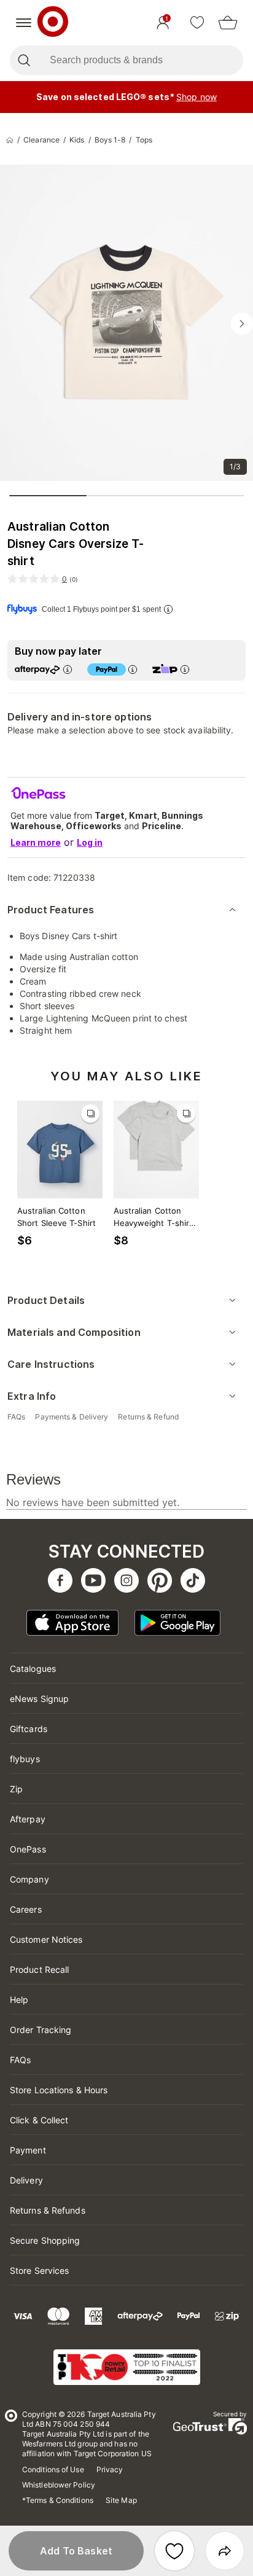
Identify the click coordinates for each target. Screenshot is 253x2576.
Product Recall (39, 1969)
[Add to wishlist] (174, 2551)
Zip (16, 1789)
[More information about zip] (185, 669)
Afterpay (28, 1819)
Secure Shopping (45, 2240)
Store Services (39, 2270)
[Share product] (225, 2551)
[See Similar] (90, 1114)
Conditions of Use (53, 2469)
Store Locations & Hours (59, 2090)
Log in (90, 842)
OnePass (28, 1849)
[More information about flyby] (168, 609)
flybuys (25, 1759)
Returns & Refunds (48, 2210)
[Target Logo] (53, 23)
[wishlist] (197, 23)
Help (19, 2000)
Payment (28, 2150)
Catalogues (33, 1669)
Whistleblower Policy (59, 2485)
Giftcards (29, 1729)
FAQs (20, 2060)
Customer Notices (46, 1939)
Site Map (121, 2500)
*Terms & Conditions (58, 2500)
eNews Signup (39, 1699)
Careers (26, 1909)
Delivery (26, 2180)
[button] (76, 2551)
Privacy (110, 2469)
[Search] (24, 60)
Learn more (36, 842)
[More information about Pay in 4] (133, 669)
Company (29, 1879)
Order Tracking (41, 2030)
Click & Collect (39, 2120)
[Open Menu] (24, 23)
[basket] (228, 23)
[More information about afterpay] (68, 669)
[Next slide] (242, 324)
